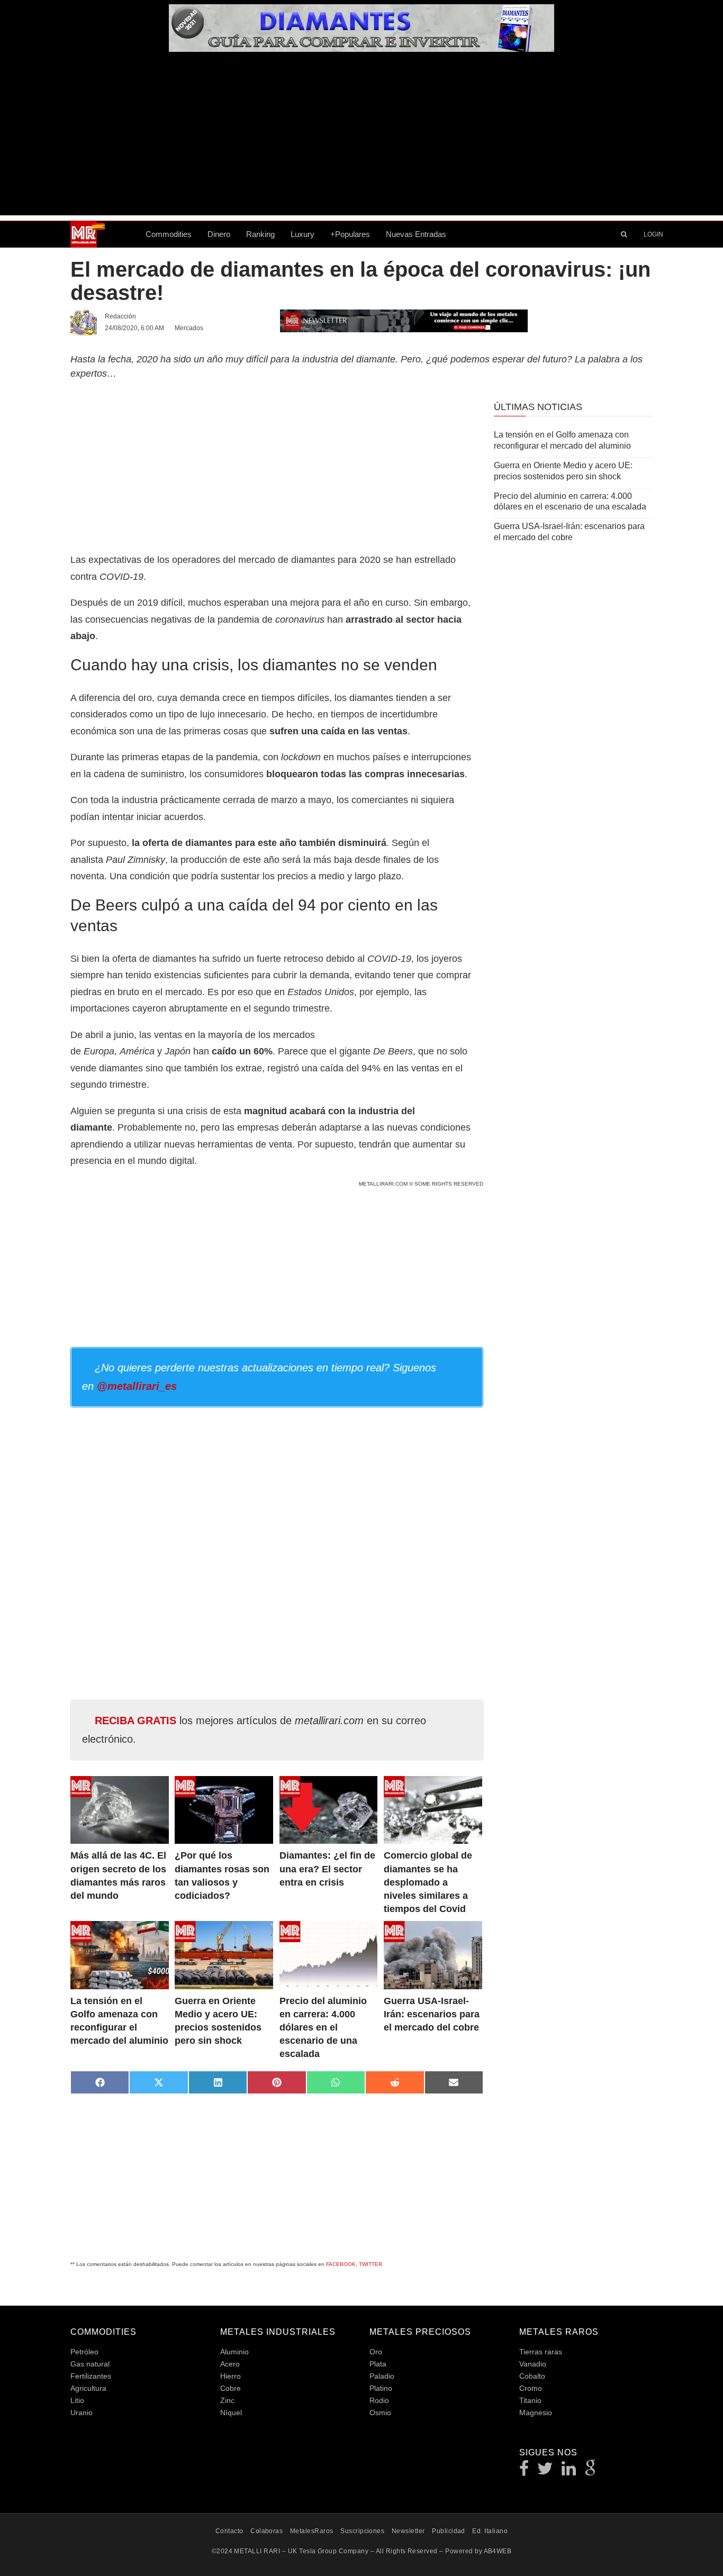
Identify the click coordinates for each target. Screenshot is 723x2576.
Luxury (302, 234)
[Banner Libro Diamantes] (361, 48)
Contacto (229, 2531)
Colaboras (266, 2531)
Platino (381, 2388)
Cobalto (532, 2376)
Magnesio (536, 2413)
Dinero (219, 234)
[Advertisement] (361, 141)
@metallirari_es (137, 1386)
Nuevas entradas (416, 234)
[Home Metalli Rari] (104, 234)
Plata (378, 2364)
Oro (376, 2352)
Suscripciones (362, 2531)
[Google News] (591, 2472)
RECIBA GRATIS (135, 1721)
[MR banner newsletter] (404, 320)
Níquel (231, 2413)
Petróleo (84, 2352)
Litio (77, 2400)
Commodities (169, 234)
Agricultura (88, 2388)
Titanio (530, 2400)
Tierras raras (541, 2352)
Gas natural (90, 2364)
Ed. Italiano (490, 2531)
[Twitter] (545, 2472)
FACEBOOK (341, 2264)
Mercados (189, 328)
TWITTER (370, 2264)
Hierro (231, 2376)
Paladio (382, 2376)
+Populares (350, 234)
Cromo (531, 2388)
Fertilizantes (91, 2376)
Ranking (260, 234)
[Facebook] (524, 2472)
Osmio (380, 2413)
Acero (230, 2364)
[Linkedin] (569, 2472)
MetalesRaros (312, 2531)
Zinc (227, 2400)
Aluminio (234, 2352)
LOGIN (653, 234)
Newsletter (408, 2531)
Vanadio (533, 2364)
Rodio (379, 2400)
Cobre (231, 2388)
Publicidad (449, 2531)
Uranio (82, 2413)
